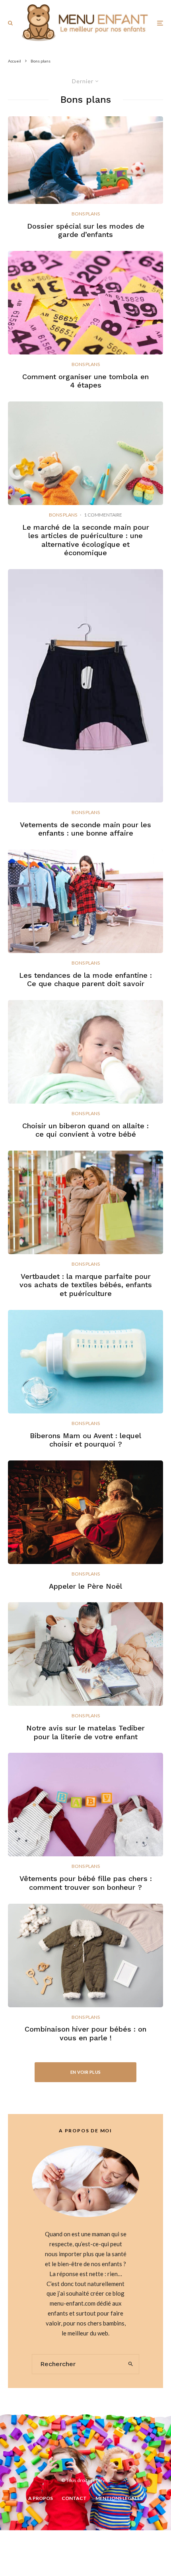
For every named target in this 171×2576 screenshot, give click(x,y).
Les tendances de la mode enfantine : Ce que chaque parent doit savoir (85, 980)
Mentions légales (119, 2498)
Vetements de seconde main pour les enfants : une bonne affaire (85, 829)
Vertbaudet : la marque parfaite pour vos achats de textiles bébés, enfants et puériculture (86, 1285)
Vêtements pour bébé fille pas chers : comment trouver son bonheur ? (86, 1883)
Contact (74, 2498)
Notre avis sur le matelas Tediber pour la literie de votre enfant (85, 1732)
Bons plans (86, 214)
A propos (41, 2498)
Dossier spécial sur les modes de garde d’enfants (86, 230)
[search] (131, 2364)
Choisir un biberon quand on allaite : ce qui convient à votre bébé (85, 1130)
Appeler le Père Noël (85, 1586)
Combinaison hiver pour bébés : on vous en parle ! (85, 2033)
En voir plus (86, 2072)
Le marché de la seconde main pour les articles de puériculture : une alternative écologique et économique (86, 540)
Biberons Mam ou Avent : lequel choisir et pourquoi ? (85, 1440)
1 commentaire (103, 515)
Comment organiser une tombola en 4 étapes (85, 381)
